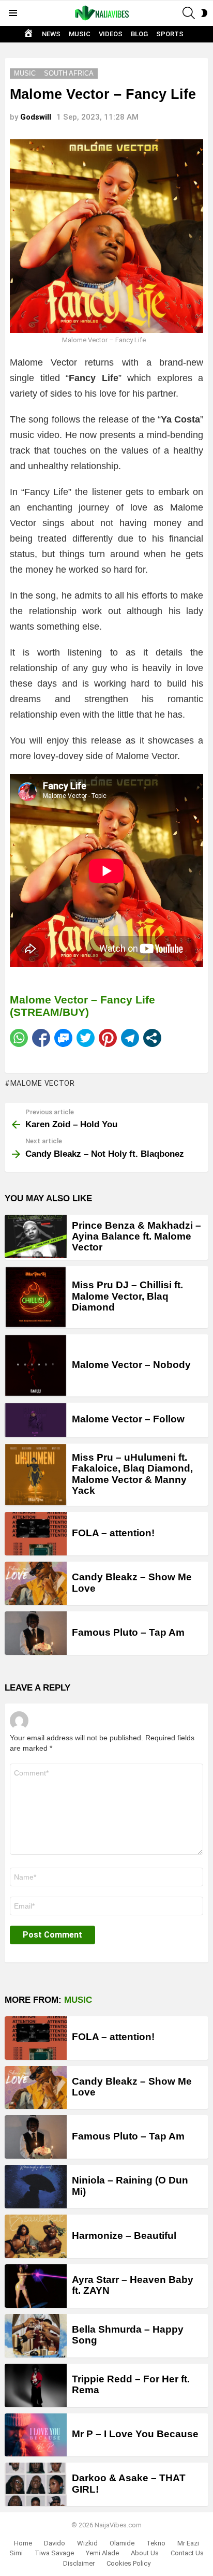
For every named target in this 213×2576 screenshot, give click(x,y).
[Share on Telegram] (130, 1038)
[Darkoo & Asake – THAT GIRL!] (36, 2484)
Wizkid (87, 2543)
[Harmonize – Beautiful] (36, 2236)
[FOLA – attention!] (36, 1534)
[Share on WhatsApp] (19, 1038)
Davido (55, 2543)
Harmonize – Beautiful (124, 2236)
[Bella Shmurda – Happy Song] (36, 2336)
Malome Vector (43, 1083)
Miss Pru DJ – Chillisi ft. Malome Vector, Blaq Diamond (127, 1296)
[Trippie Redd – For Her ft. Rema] (36, 2385)
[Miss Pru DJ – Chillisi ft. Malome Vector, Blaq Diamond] (36, 1297)
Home (23, 2543)
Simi (16, 2553)
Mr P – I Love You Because (135, 2434)
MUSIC (80, 34)
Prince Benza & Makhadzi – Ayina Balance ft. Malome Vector (136, 1236)
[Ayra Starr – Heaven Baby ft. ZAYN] (36, 2286)
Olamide (122, 2543)
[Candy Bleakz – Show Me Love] (36, 1583)
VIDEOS (111, 34)
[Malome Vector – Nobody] (36, 1365)
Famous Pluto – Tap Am (128, 1632)
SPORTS (170, 34)
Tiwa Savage (54, 2553)
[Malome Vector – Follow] (36, 1420)
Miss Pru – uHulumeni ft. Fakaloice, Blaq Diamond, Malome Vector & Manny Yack (132, 1474)
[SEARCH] (189, 13)
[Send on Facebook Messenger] (63, 1038)
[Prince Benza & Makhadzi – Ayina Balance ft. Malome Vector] (36, 1236)
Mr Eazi (188, 2543)
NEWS (51, 34)
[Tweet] (86, 1038)
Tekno (156, 2543)
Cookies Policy (128, 2563)
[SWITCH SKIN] (204, 13)
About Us (145, 2553)
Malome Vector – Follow (128, 1419)
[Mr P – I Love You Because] (36, 2435)
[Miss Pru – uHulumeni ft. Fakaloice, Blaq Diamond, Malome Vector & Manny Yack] (36, 1475)
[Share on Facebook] (41, 1038)
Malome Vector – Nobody (131, 1365)
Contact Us (187, 2553)
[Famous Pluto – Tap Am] (36, 1633)
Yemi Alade (102, 2553)
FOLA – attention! (113, 1533)
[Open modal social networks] (152, 1038)
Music (78, 2000)
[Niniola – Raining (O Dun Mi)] (36, 2187)
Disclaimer (79, 2563)
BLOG (139, 34)
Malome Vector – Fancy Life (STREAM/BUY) (82, 1006)
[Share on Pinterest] (108, 1038)
